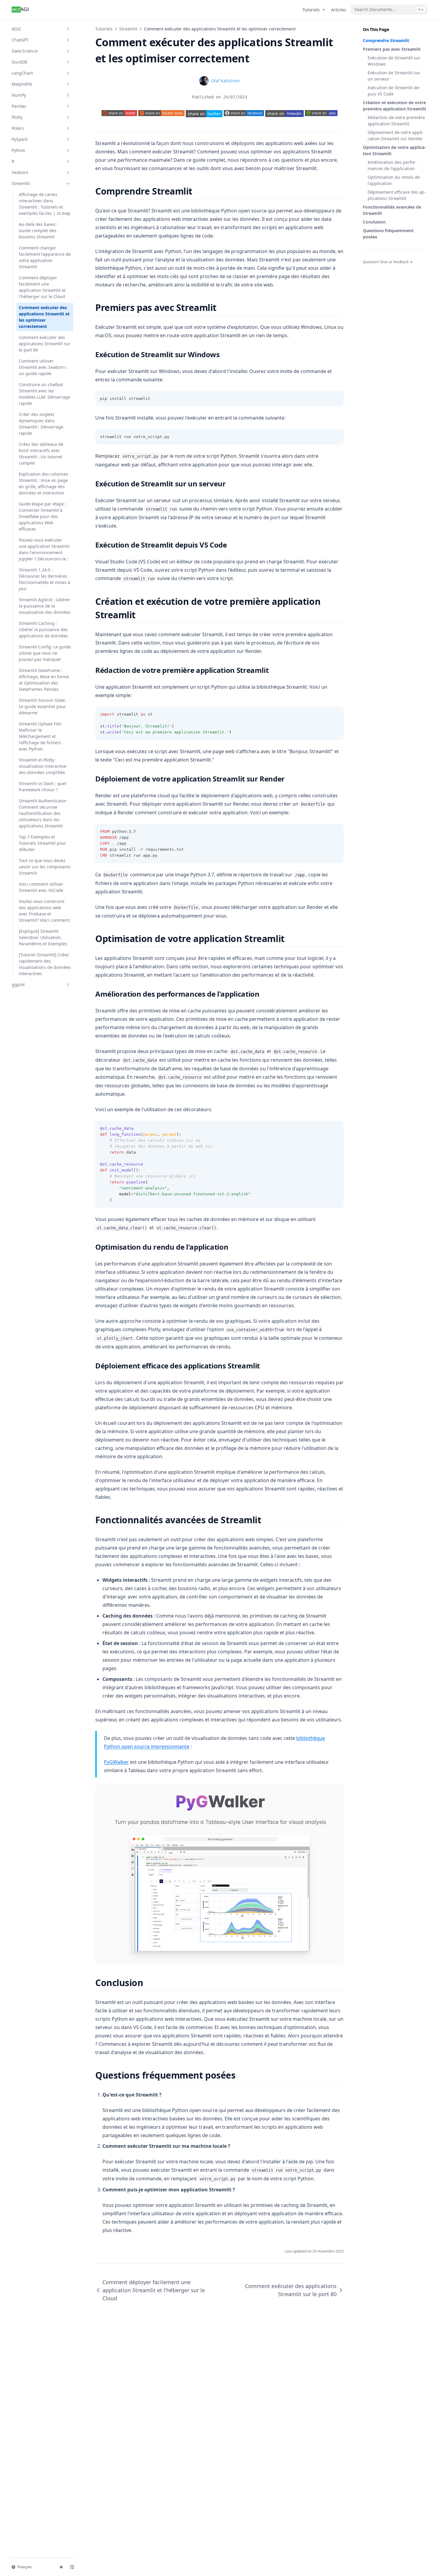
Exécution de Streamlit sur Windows (394, 61)
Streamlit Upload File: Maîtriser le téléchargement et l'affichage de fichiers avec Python (40, 736)
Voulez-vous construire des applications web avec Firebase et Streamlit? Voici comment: (45, 911)
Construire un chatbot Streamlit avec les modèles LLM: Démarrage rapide (44, 394)
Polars (18, 128)
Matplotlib (22, 84)
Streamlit (21, 183)
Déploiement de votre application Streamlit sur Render (396, 135)
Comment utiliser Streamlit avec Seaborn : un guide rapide (43, 367)
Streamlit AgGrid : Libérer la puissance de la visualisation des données (45, 606)
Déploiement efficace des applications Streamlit (397, 195)
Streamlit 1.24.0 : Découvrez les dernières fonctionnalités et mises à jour (44, 579)
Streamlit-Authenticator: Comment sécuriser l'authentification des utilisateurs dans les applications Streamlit (43, 813)
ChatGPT (20, 40)
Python (19, 150)
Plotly (17, 117)
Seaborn (20, 172)
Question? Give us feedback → (388, 262)
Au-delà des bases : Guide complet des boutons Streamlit (38, 231)
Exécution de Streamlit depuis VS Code (394, 91)
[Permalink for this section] (198, 191)
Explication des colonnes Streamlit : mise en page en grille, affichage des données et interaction (43, 483)
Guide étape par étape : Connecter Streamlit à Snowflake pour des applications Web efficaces (43, 516)
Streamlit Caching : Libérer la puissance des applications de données (43, 629)
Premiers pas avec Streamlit (392, 49)
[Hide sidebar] (72, 2567)
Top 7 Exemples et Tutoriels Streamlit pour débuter (43, 843)
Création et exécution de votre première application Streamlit (395, 106)
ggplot (18, 985)
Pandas (19, 106)
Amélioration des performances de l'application (392, 165)
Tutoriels (311, 10)
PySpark (20, 139)
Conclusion (374, 222)
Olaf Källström (225, 81)
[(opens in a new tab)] (204, 114)
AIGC (17, 29)
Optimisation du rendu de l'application (394, 180)
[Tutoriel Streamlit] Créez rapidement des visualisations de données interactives (45, 964)
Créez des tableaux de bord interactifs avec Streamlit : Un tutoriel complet (41, 454)
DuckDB (19, 62)
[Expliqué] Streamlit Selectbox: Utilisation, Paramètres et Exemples (43, 937)
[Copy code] (336, 399)
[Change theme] (61, 2567)
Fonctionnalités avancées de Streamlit (392, 210)
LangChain (22, 73)
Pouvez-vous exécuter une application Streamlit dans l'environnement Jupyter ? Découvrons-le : (44, 549)
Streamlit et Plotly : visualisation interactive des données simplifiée (43, 766)
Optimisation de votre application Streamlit (394, 150)
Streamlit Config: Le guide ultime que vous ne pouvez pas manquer (45, 653)
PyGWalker (116, 1762)
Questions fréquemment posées (388, 234)
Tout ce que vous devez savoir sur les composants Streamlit (45, 867)
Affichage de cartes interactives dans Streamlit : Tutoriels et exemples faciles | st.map (45, 204)
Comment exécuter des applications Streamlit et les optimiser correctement (44, 317)
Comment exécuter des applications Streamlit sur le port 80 (45, 344)
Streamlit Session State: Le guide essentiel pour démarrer (42, 706)
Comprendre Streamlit (386, 40)
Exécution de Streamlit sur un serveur (394, 76)
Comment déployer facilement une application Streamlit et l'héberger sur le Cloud (42, 287)
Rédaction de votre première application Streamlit (396, 121)
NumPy (19, 95)
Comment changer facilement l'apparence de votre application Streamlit (45, 257)
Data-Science (25, 51)
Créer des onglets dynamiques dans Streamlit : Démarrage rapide (41, 424)
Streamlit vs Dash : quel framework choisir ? (43, 787)
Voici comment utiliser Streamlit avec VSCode (41, 887)
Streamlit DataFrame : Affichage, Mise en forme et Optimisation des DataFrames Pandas (44, 680)
